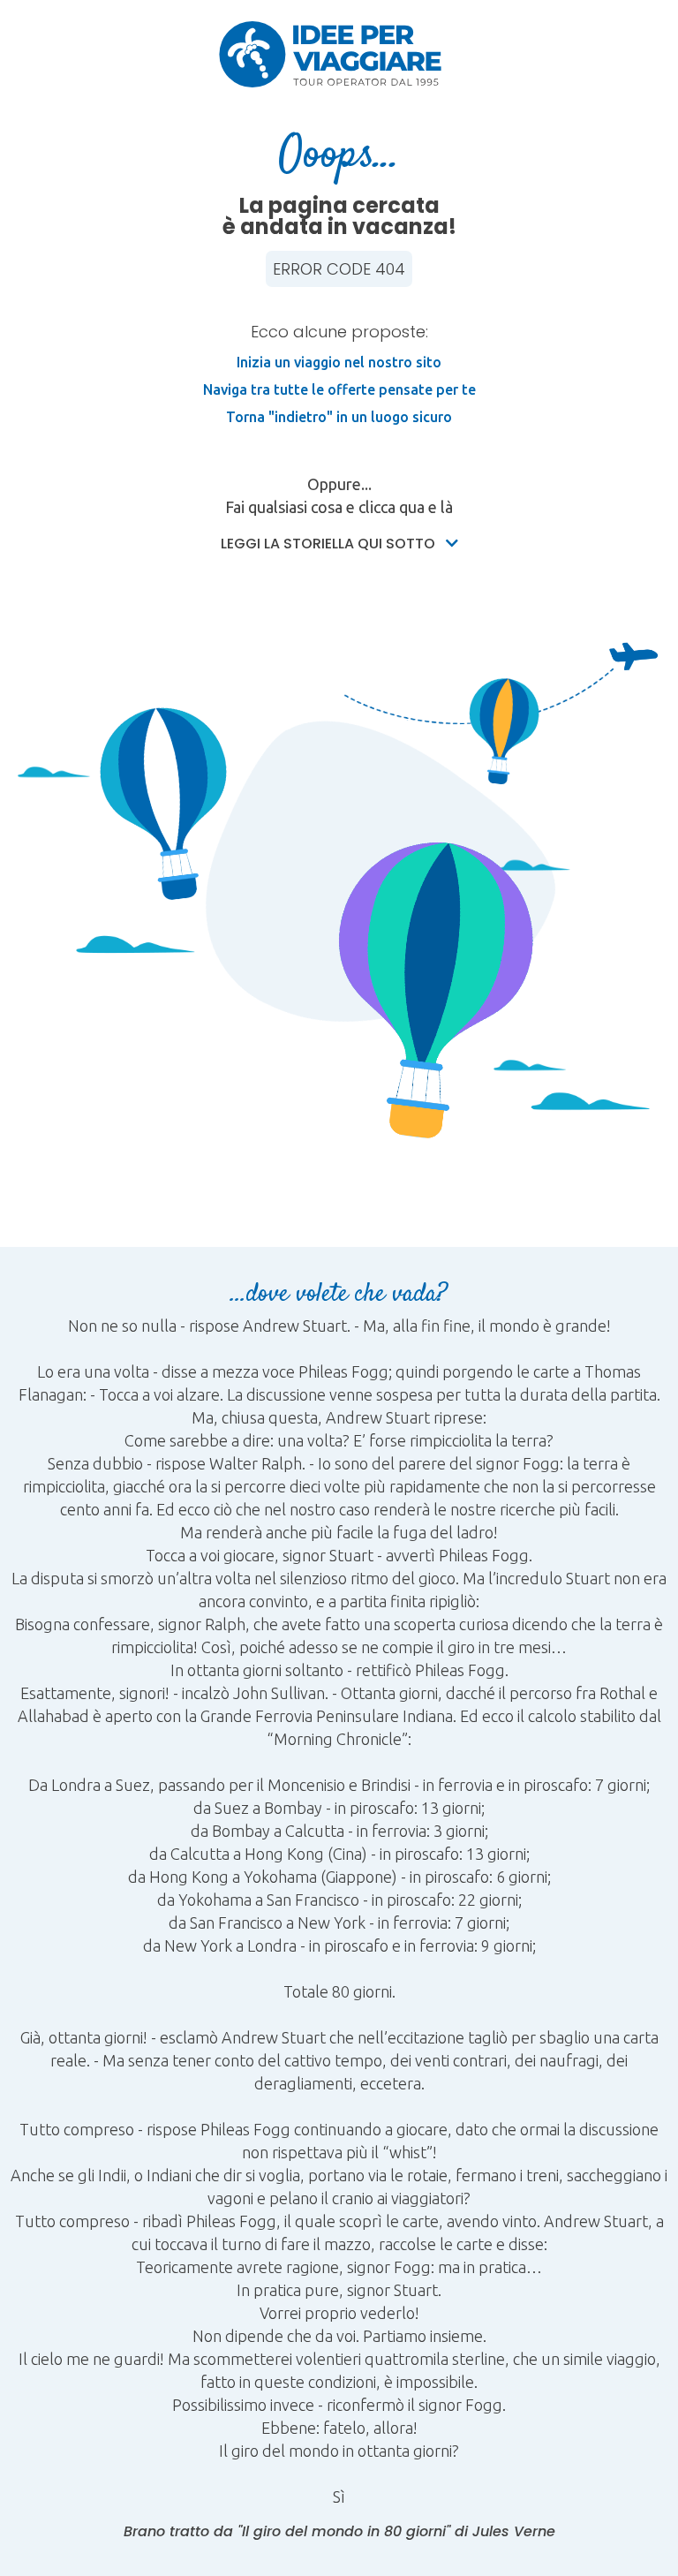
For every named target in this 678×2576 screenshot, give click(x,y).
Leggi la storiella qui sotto (330, 544)
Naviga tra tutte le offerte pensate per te (339, 389)
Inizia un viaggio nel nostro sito (339, 362)
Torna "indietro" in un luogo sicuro (339, 417)
